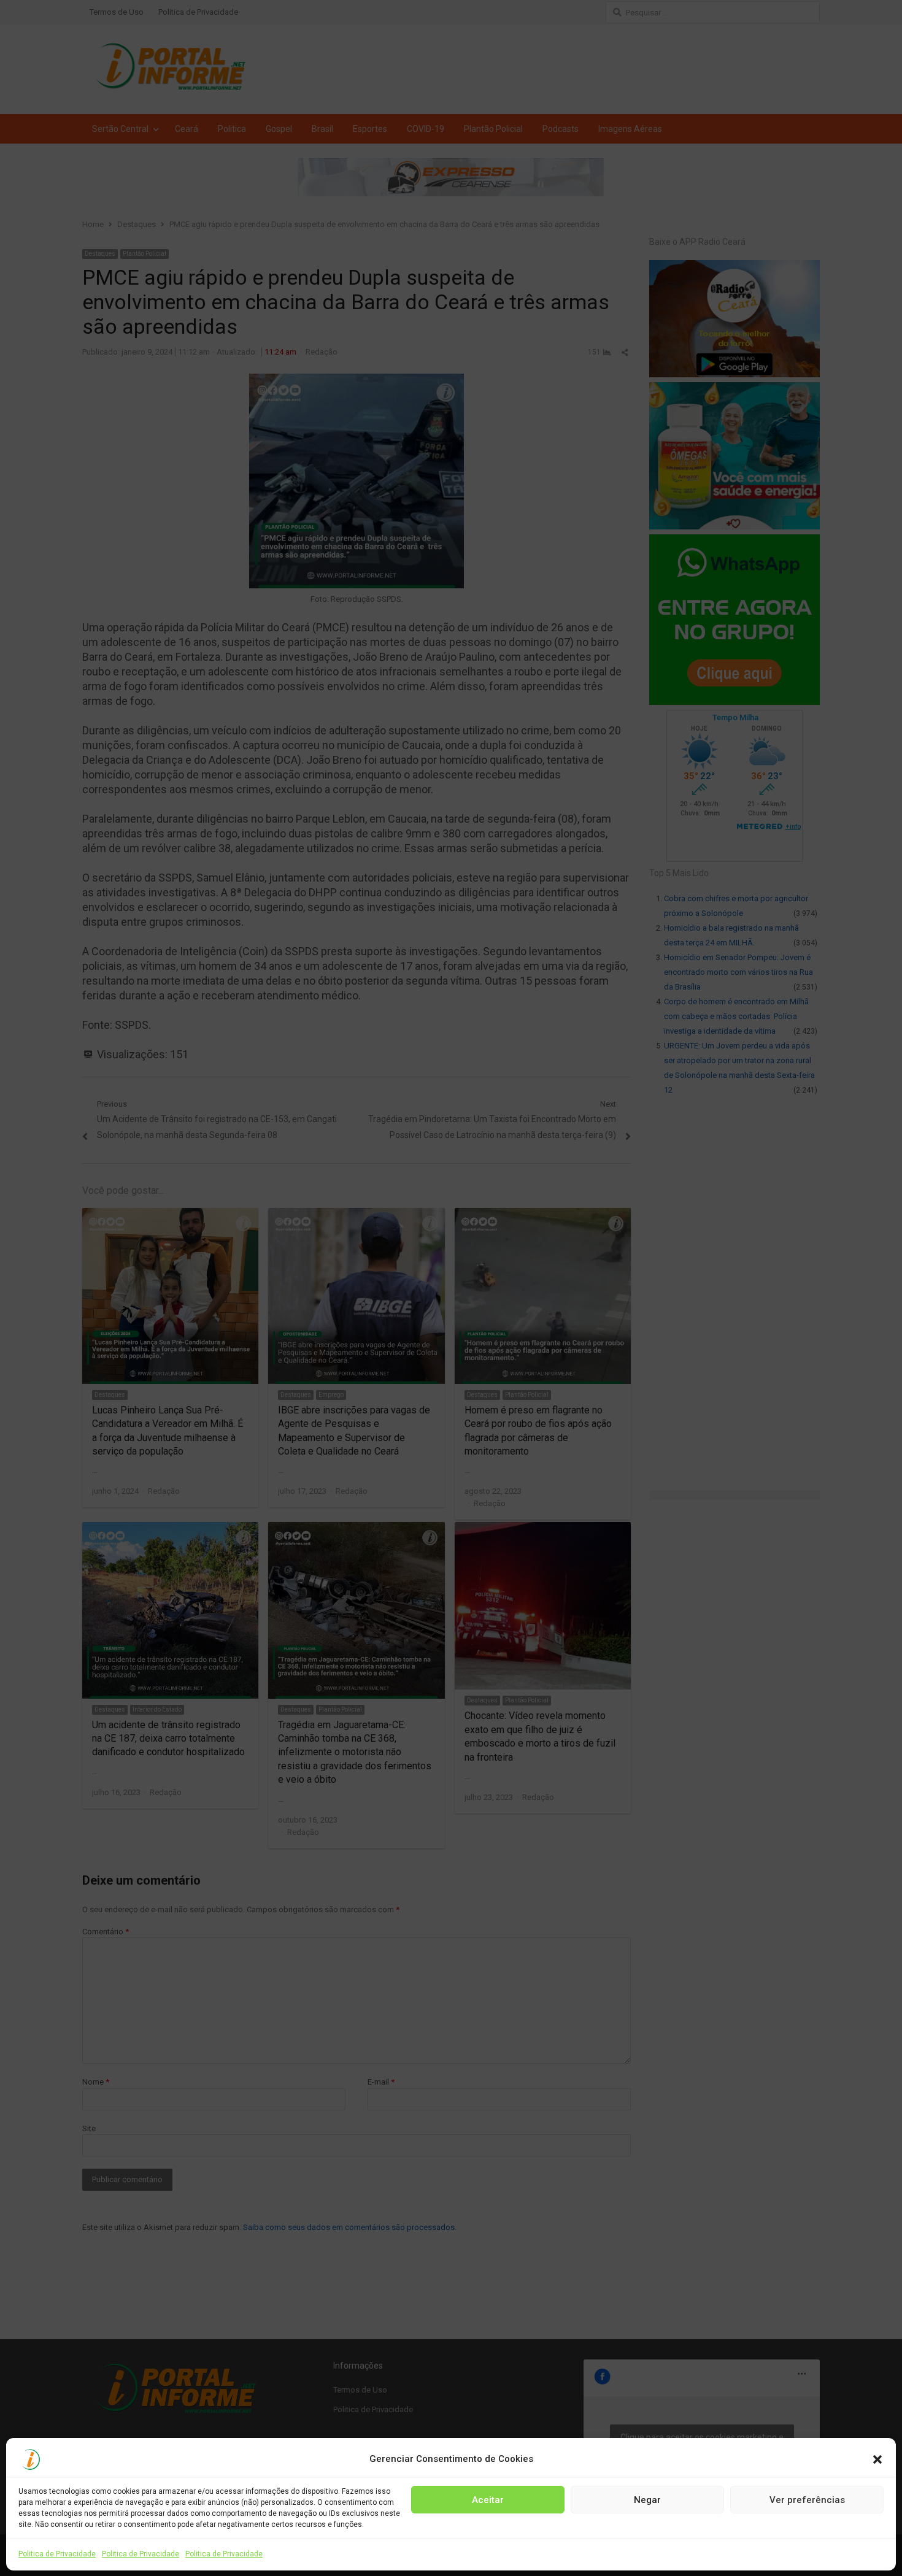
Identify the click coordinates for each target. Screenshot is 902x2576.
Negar (647, 2499)
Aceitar (488, 2499)
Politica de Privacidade (57, 2554)
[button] (877, 2459)
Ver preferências (807, 2499)
